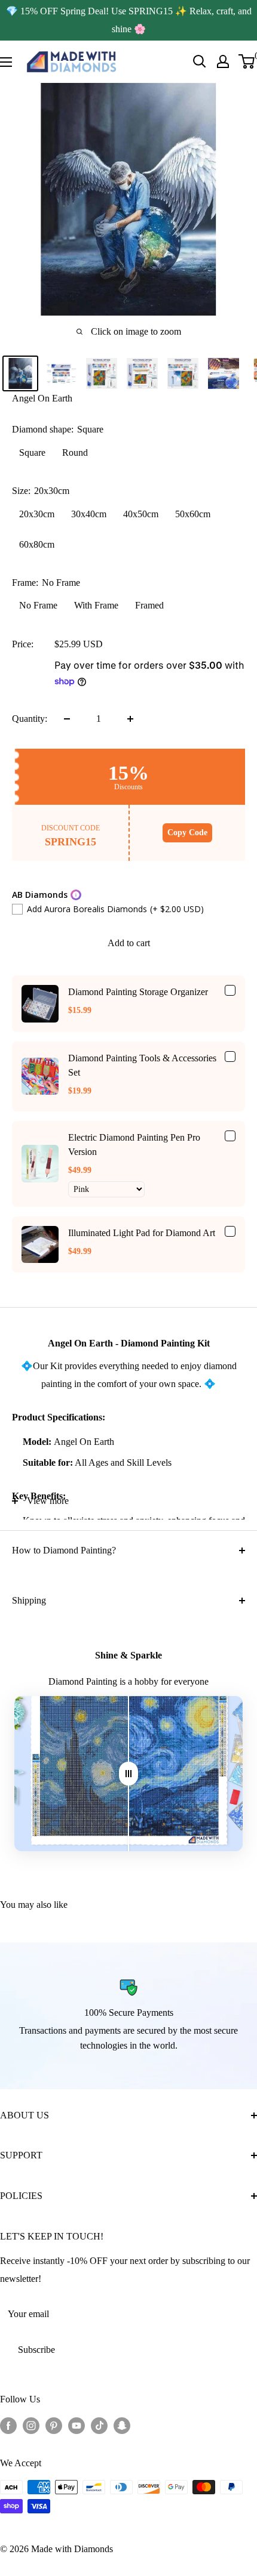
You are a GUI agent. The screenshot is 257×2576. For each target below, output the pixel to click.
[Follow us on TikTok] (99, 2425)
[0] (247, 61)
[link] (40, 1003)
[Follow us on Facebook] (8, 2425)
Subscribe (36, 2350)
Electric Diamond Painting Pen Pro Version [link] (134, 1145)
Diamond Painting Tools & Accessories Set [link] (142, 1065)
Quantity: (30, 719)
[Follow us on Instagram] (31, 2425)
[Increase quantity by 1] (130, 719)
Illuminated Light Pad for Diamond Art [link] (142, 1233)
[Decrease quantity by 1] (67, 719)
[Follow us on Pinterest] (54, 2425)
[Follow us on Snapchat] (122, 2425)
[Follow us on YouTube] (77, 2425)
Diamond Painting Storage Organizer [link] (138, 992)
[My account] (223, 61)
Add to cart (129, 943)
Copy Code (187, 833)
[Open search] (200, 61)
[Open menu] (6, 62)
